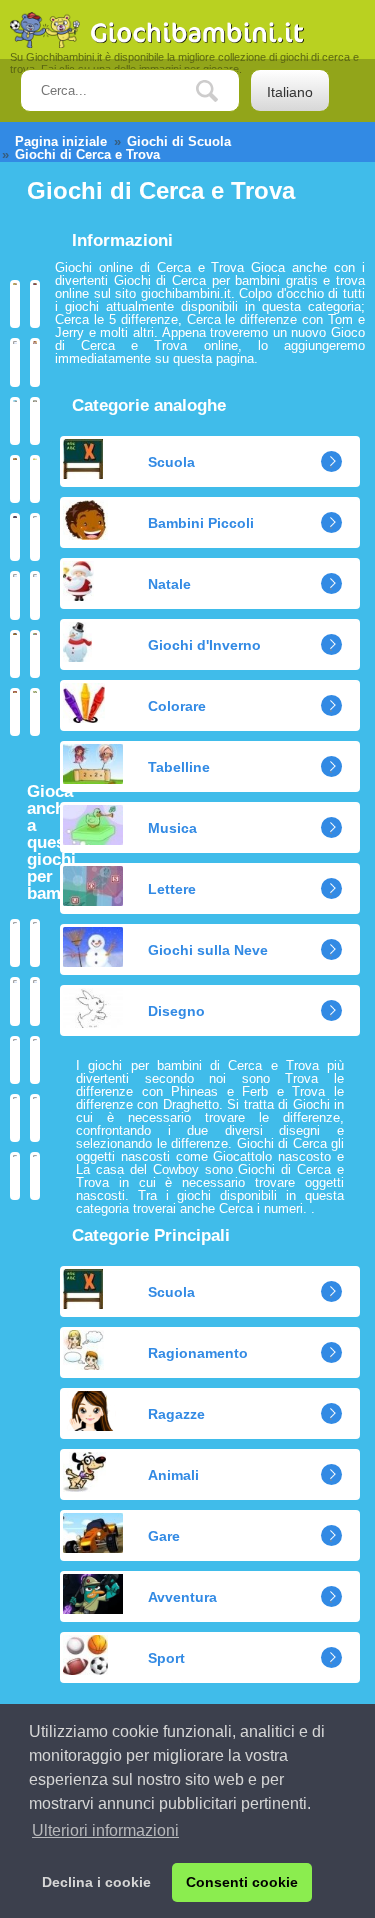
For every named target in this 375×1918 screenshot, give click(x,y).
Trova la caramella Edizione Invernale (35, 595)
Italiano (290, 92)
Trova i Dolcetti (15, 421)
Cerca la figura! (15, 304)
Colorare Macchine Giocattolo (15, 943)
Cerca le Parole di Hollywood (15, 537)
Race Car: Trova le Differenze (15, 362)
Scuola (171, 462)
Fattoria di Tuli (15, 654)
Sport (166, 1658)
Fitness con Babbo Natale (35, 1118)
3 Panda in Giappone (35, 421)
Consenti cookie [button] (242, 1882)
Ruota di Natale (35, 1176)
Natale (169, 584)
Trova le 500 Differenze (35, 537)
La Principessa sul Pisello (15, 712)
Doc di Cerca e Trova (35, 362)
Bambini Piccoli (201, 523)
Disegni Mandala (35, 1001)
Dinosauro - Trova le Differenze (35, 712)
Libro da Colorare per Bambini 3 (35, 943)
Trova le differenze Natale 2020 (15, 595)
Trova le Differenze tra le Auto (35, 304)
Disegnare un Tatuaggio (15, 1118)
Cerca (221, 91)
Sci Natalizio (15, 1060)
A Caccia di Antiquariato (15, 479)
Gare (164, 1536)
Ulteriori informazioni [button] (105, 1830)
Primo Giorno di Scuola (35, 654)
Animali (173, 1475)
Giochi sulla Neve (208, 950)
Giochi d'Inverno (204, 645)
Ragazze (176, 1414)
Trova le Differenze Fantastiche (35, 479)
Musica (172, 828)
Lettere (172, 889)
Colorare (177, 706)
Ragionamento (198, 1353)
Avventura (182, 1597)
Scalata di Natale (15, 1176)
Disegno (176, 1011)
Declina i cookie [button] (96, 1882)
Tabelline (179, 767)
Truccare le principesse (35, 1060)
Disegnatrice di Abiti (15, 1001)
